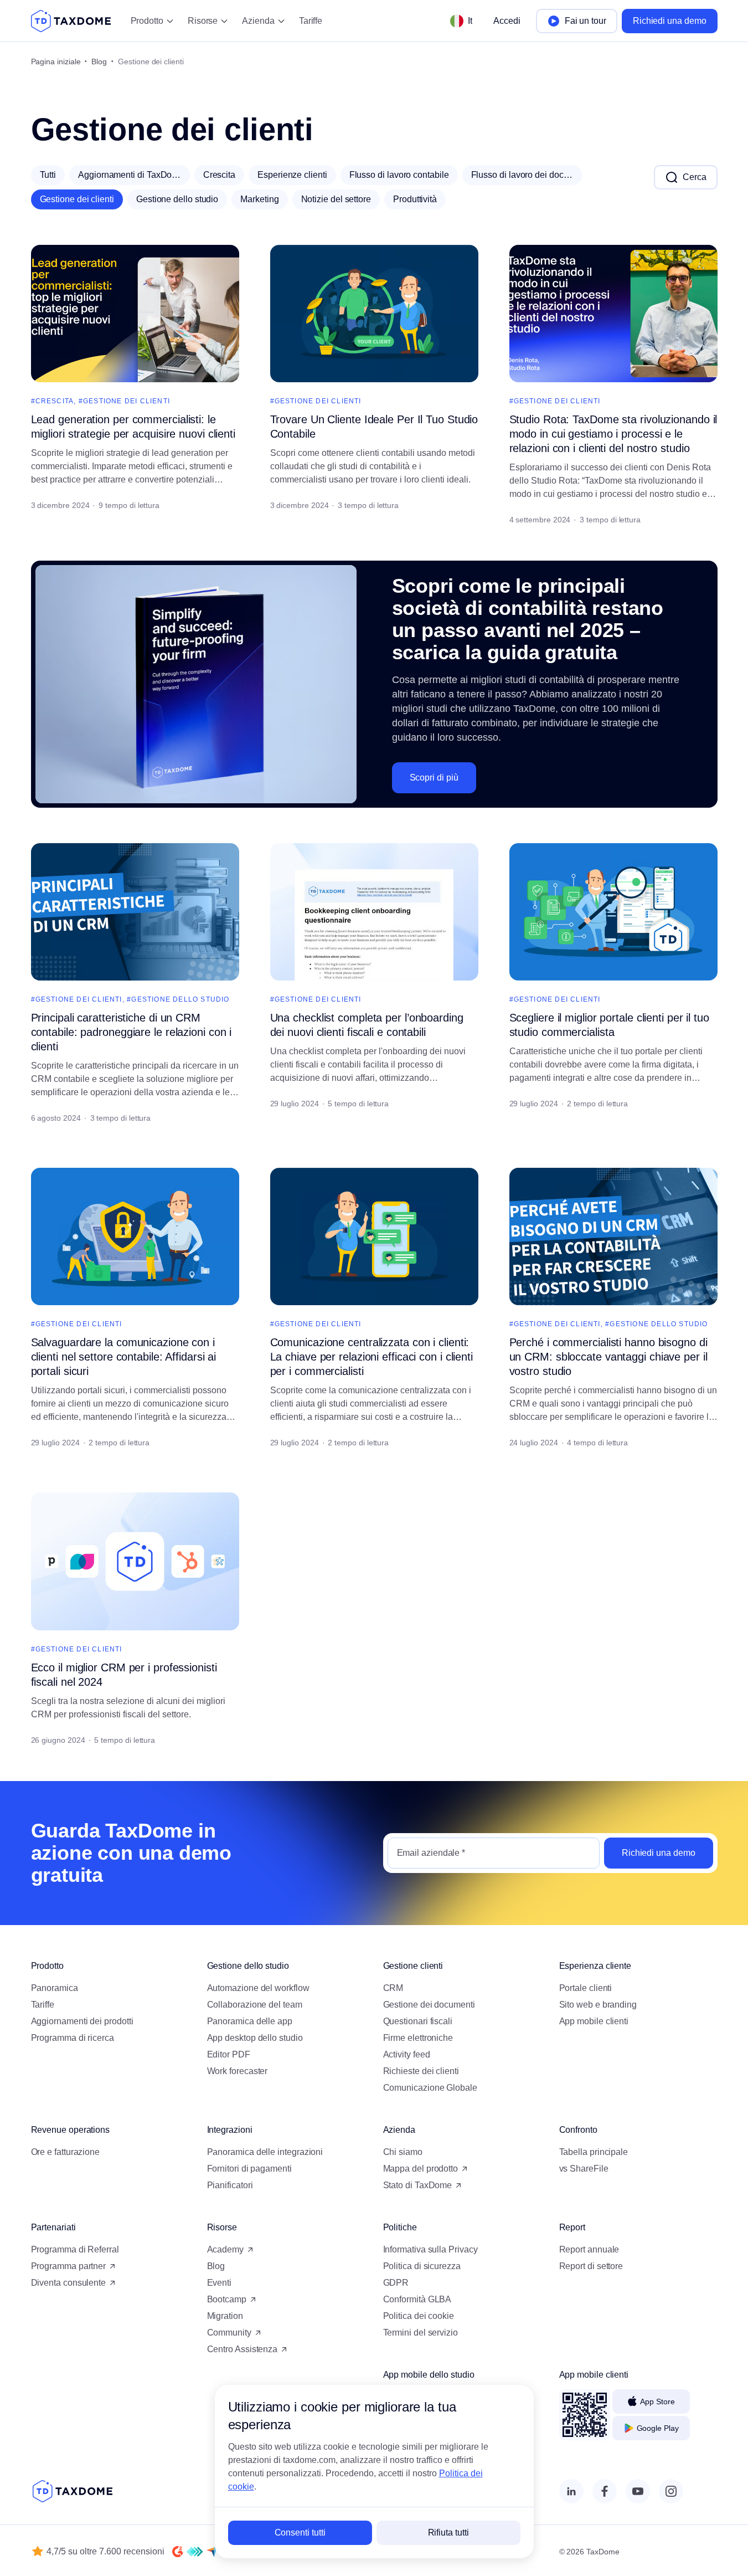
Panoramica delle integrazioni (265, 2152)
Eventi (220, 2283)
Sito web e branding (598, 2005)
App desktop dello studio (255, 2038)
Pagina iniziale (56, 61)
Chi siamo (403, 2152)
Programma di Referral (75, 2249)
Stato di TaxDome (418, 2185)
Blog (99, 61)
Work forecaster (238, 2071)
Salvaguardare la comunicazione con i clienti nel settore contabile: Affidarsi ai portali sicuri (124, 1357)
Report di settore (591, 2266)
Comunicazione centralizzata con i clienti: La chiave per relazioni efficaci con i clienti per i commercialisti (372, 1357)
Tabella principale (594, 2152)
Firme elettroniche (418, 2038)
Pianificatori (230, 2185)
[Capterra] (212, 2552)
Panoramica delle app (250, 2021)
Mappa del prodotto (421, 2169)
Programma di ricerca (73, 2038)
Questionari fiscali (418, 2021)
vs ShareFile (584, 2169)
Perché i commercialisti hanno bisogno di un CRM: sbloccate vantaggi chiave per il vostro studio (608, 1357)
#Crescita (53, 401)
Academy (225, 2249)
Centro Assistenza (243, 2349)
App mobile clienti (594, 2021)
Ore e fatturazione (66, 2152)
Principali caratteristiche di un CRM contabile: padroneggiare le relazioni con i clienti (131, 1032)
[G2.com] (178, 2552)
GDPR (396, 2283)
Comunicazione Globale (430, 2088)
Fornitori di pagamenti (249, 2169)
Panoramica (55, 1988)
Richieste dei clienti (421, 2071)
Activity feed (407, 2054)
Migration (225, 2316)
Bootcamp (227, 2299)
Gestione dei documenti (429, 2005)
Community (229, 2333)
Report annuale (589, 2249)
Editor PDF (229, 2054)
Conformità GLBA (417, 2299)
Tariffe (311, 21)
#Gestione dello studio (178, 999)
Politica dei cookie (419, 2316)
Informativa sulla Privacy (430, 2249)
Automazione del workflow (258, 1988)
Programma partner (69, 2266)
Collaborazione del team (255, 2005)
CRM (393, 1988)
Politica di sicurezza (422, 2266)
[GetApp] (195, 2552)
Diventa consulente (69, 2283)
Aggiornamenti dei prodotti (82, 2021)
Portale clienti (586, 1988)
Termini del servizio (421, 2333)
